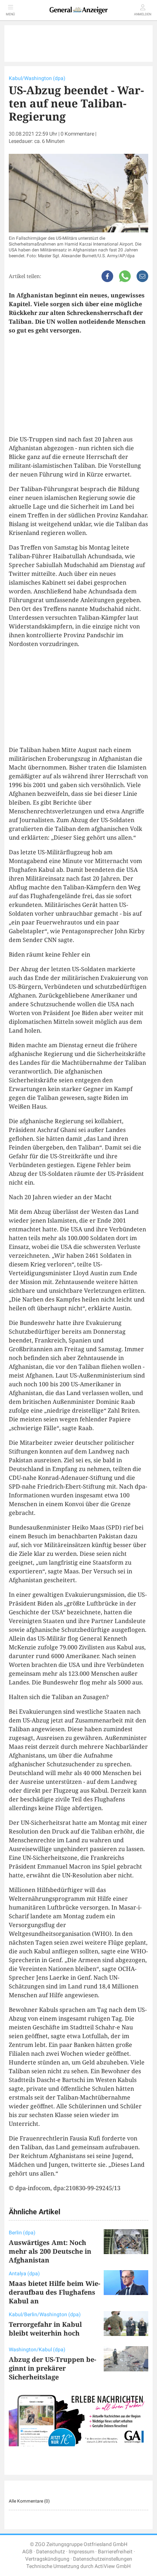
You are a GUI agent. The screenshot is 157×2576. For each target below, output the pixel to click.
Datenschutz (51, 2552)
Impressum (81, 2552)
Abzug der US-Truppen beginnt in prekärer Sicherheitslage (53, 2368)
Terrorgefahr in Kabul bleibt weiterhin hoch (45, 2329)
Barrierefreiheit (115, 2552)
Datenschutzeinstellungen (103, 2559)
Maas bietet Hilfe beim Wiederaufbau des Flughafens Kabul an (55, 2292)
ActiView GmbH (113, 2566)
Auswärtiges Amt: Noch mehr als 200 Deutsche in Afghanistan (50, 2251)
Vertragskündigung (47, 2559)
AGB (27, 2552)
